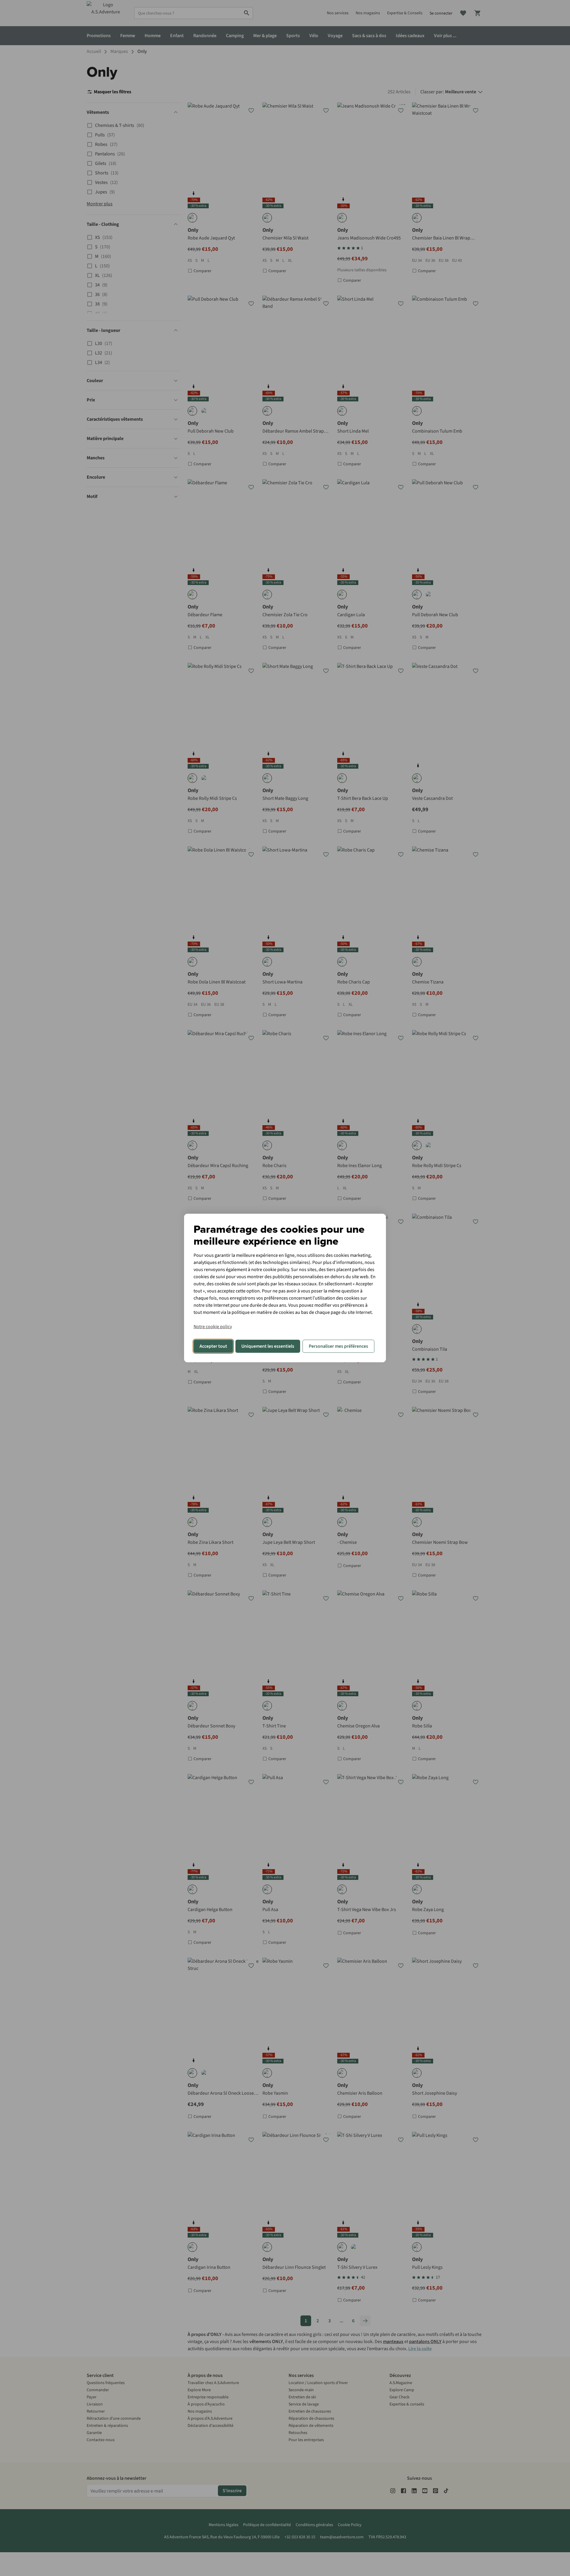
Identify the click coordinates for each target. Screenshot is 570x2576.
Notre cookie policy (213, 1327)
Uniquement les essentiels (268, 1346)
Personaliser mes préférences (338, 1346)
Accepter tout (213, 1346)
